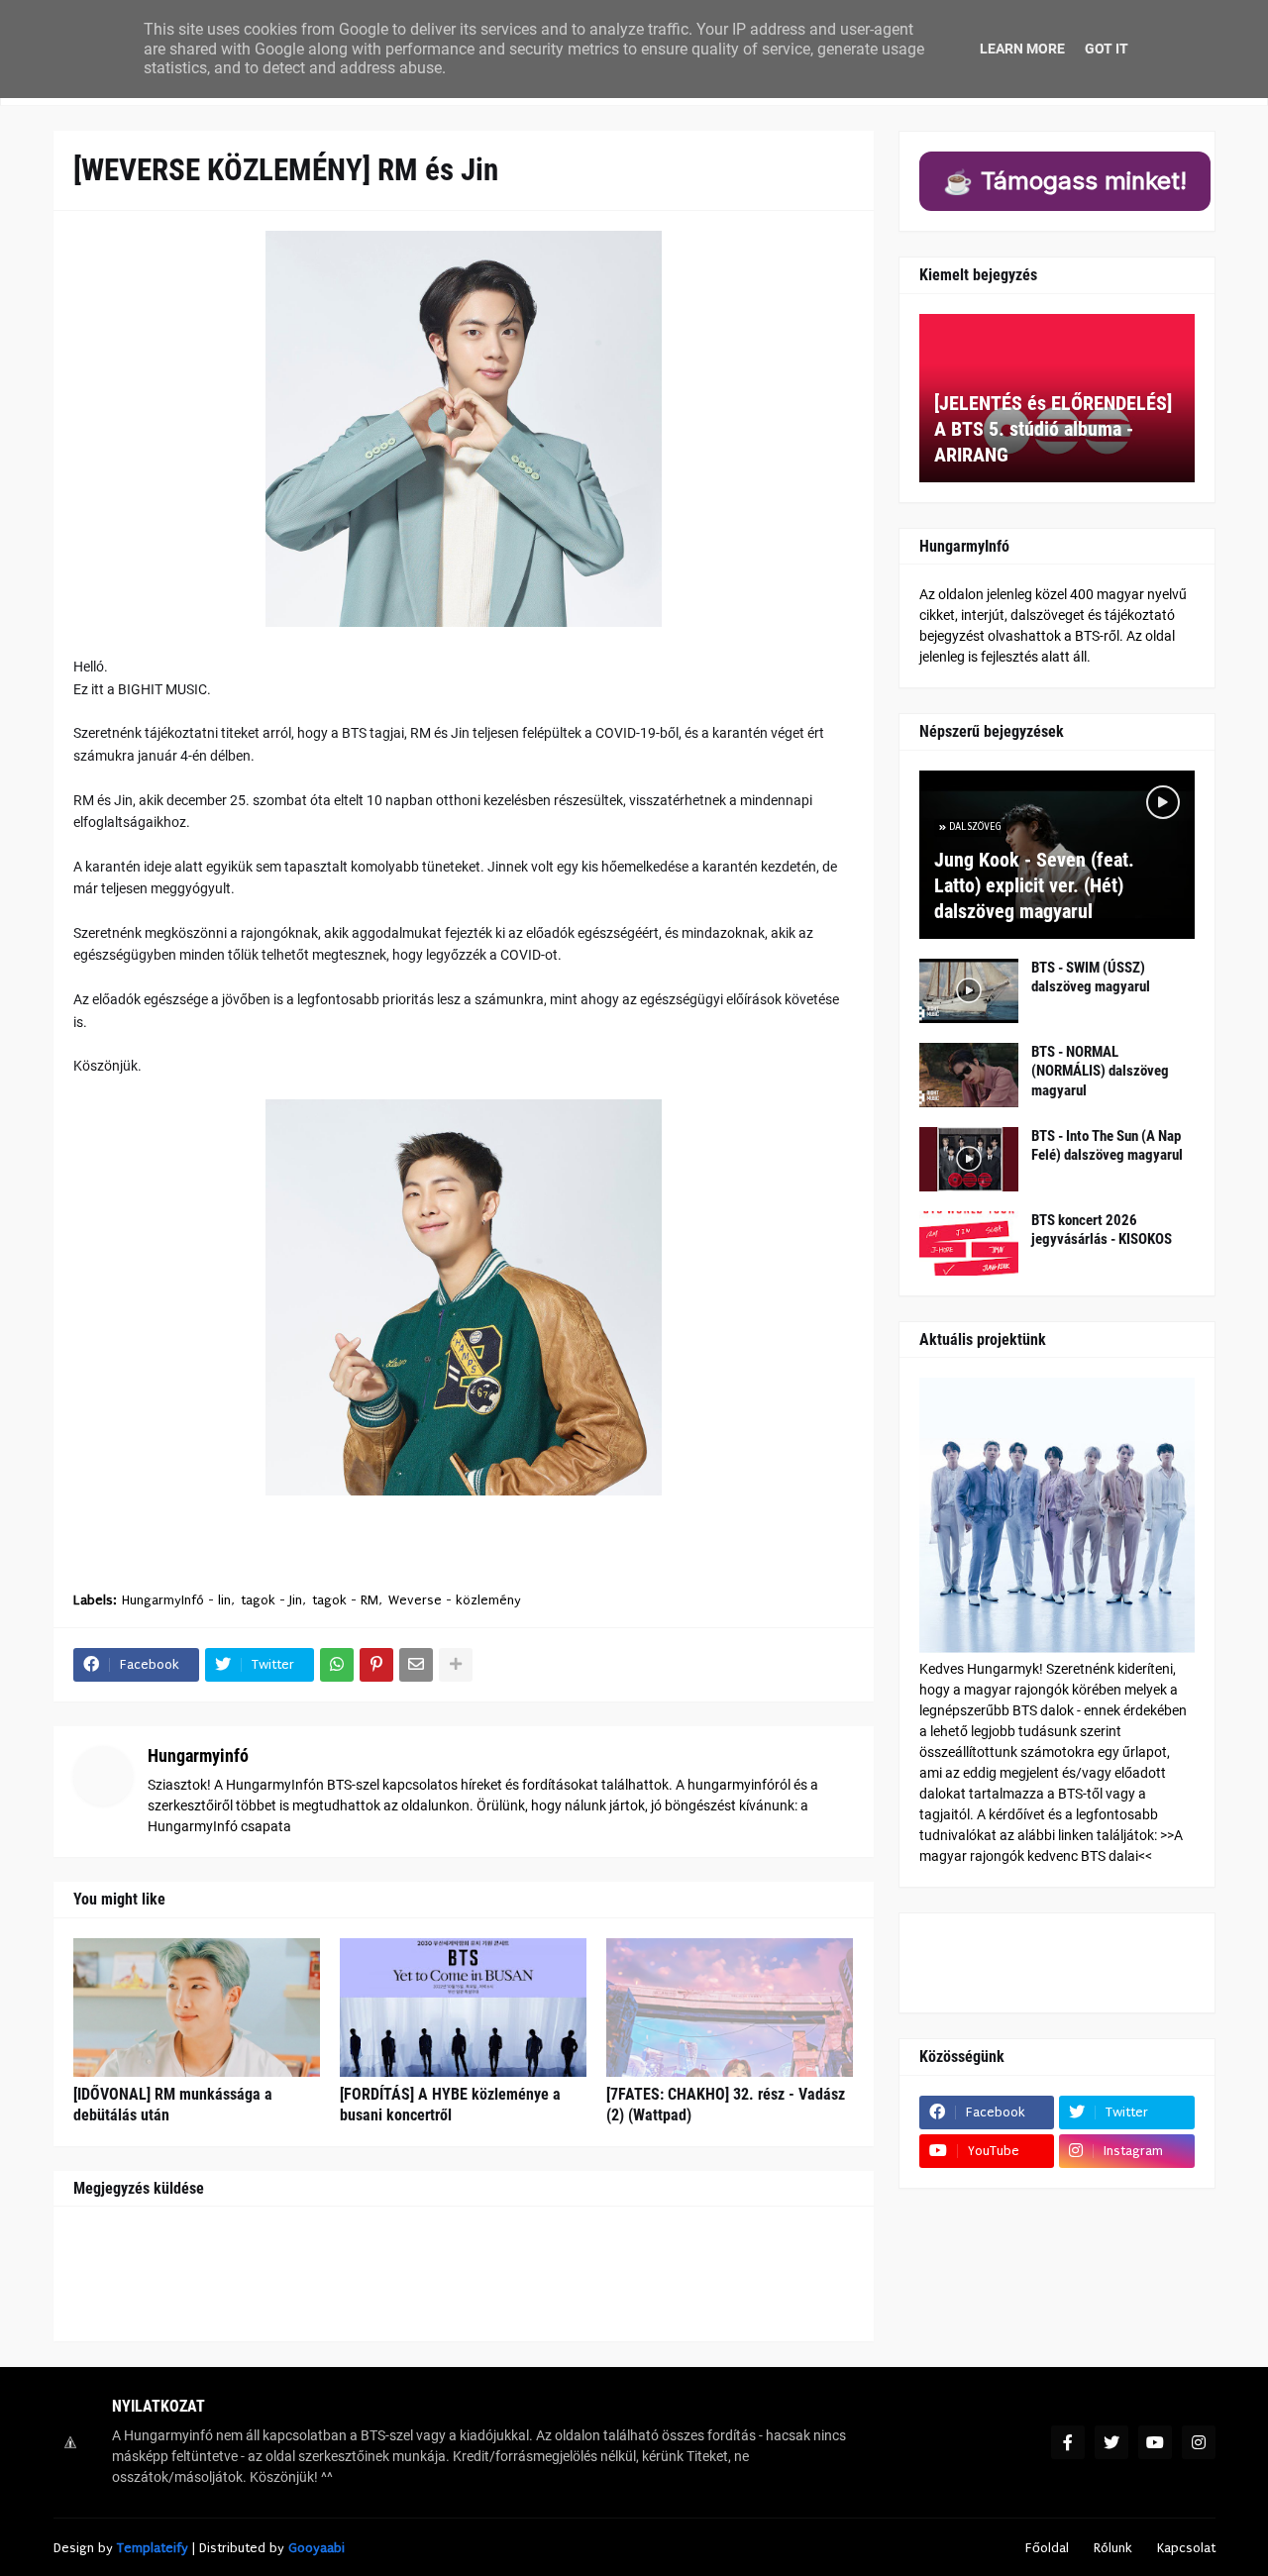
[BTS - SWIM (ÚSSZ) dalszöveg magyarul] (969, 991)
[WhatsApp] (337, 1665)
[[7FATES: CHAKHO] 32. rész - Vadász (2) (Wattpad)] (730, 2008)
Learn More (1022, 49)
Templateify (153, 2548)
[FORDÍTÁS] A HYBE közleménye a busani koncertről (450, 2105)
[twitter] (1111, 2442)
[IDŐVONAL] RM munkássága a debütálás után (173, 2105)
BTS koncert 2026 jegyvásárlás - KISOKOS (1102, 1230)
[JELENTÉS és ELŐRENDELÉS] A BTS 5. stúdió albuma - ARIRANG (1053, 429)
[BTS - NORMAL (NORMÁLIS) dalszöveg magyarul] (969, 1075)
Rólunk (1113, 2548)
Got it (1107, 49)
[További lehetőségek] (456, 1665)
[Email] (416, 1665)
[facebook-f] (1068, 2442)
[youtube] (1155, 2442)
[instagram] (1199, 2442)
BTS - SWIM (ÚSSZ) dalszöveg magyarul (1091, 978)
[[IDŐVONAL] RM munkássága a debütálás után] (197, 2008)
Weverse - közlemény (455, 1600)
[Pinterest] (376, 1665)
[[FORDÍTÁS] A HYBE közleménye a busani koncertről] (463, 2008)
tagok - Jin (271, 1600)
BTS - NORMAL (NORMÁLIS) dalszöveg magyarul (1100, 1071)
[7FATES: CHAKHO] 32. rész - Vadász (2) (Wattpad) (726, 2105)
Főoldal (1047, 2548)
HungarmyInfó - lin (176, 1600)
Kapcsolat (1186, 2548)
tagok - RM (345, 1600)
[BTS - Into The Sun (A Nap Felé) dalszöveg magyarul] (969, 1159)
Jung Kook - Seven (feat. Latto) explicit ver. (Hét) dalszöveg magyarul (1034, 885)
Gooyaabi (317, 2548)
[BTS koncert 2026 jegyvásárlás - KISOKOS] (969, 1243)
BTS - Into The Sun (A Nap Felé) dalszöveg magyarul (1107, 1146)
